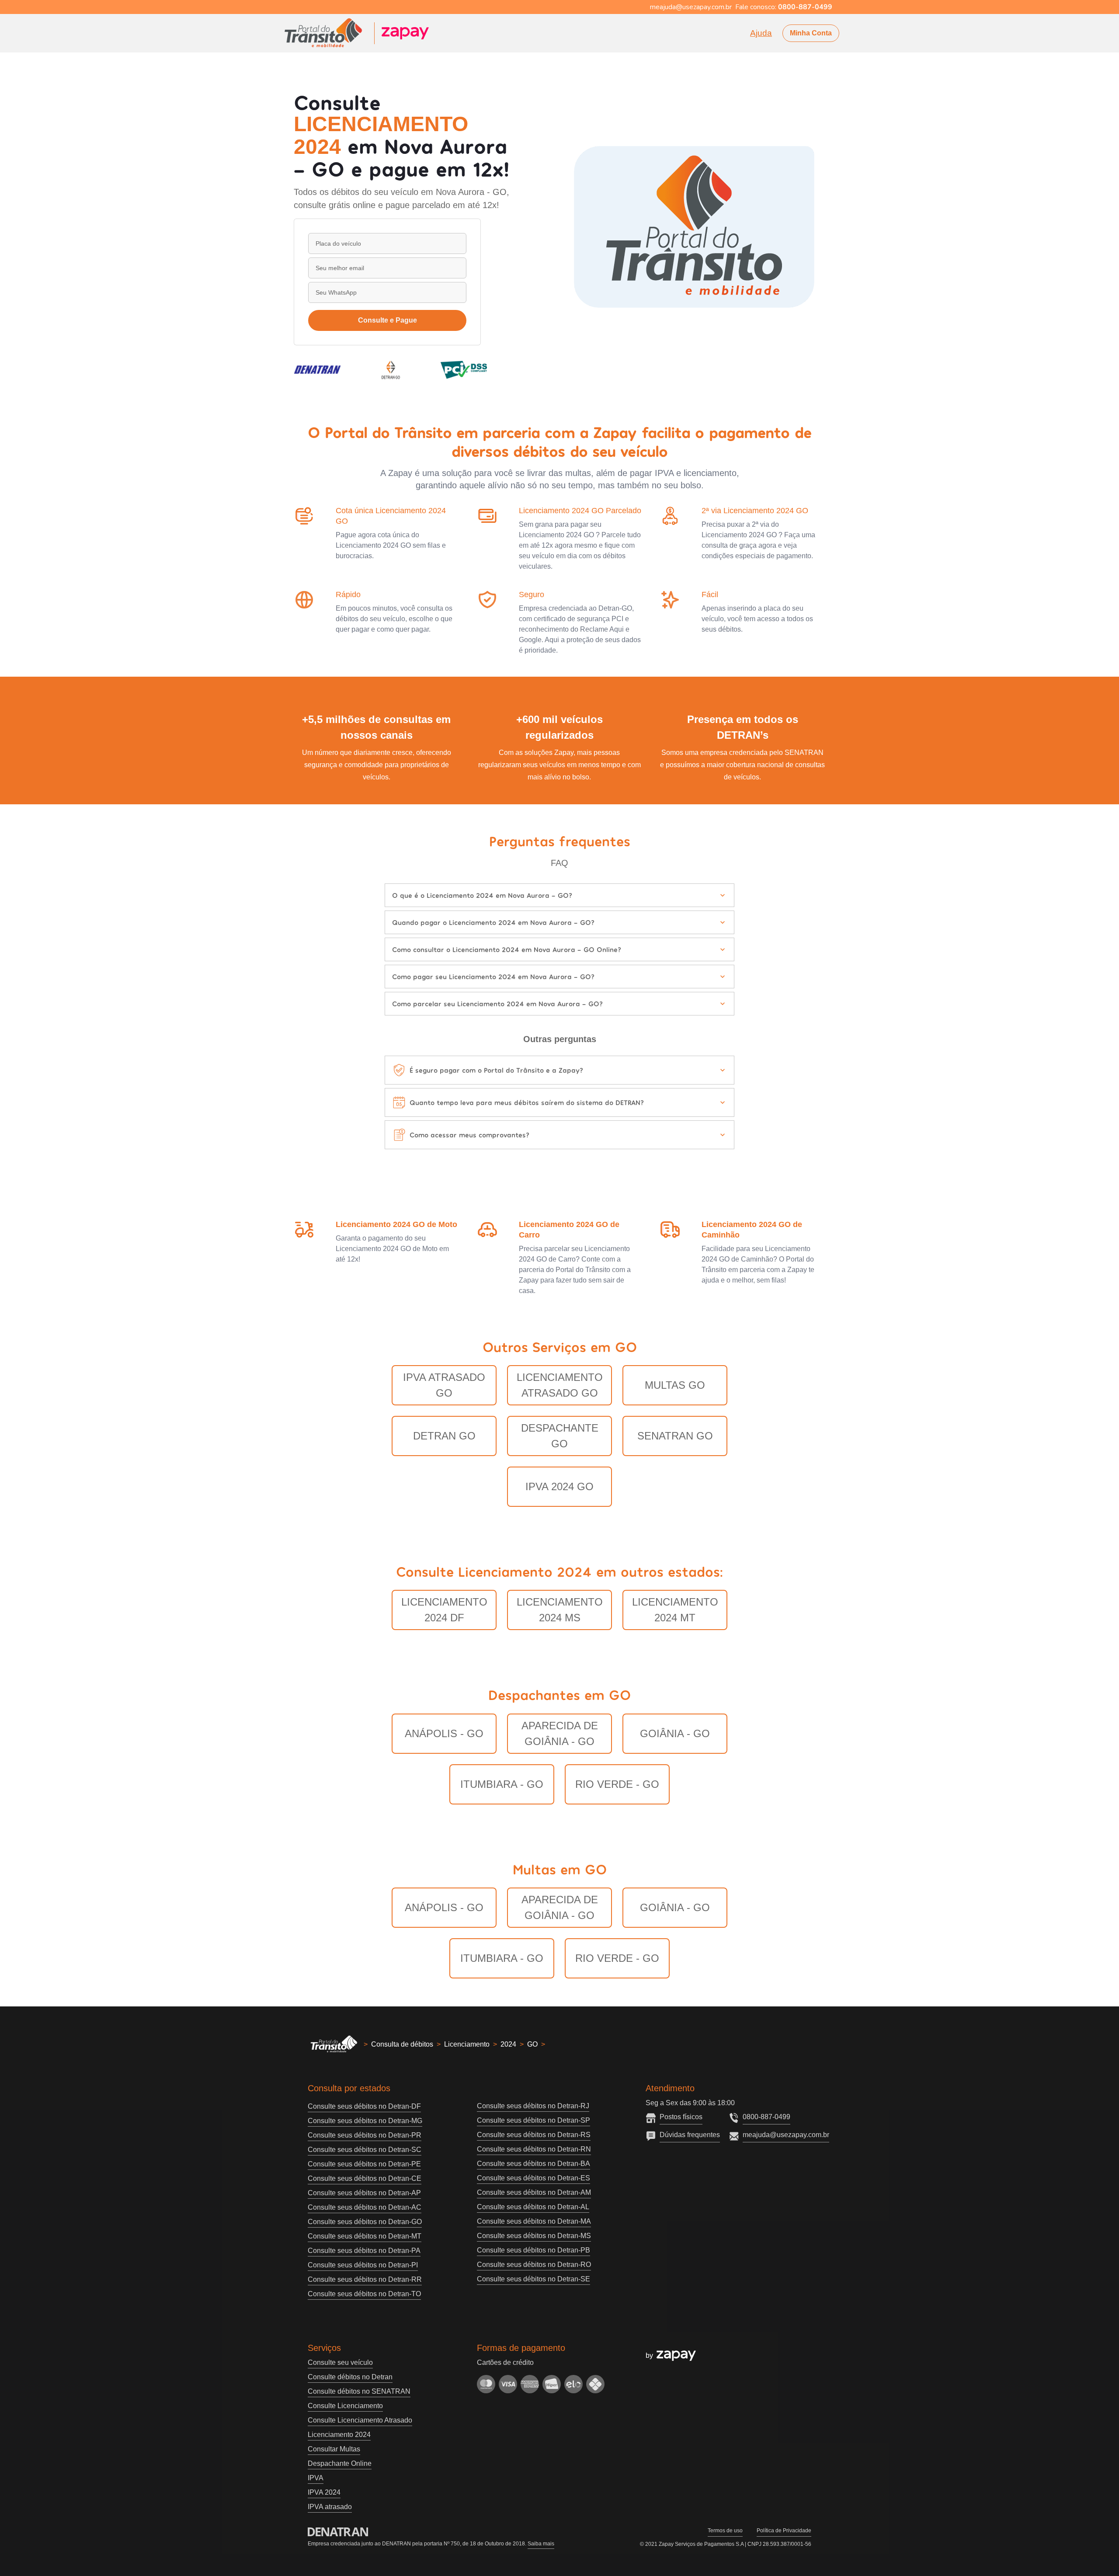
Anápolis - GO (444, 1733)
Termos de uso (725, 2531)
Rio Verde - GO (617, 1784)
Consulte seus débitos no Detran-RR (365, 2279)
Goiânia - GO (675, 1733)
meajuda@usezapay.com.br (786, 2135)
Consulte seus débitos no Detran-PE (364, 2164)
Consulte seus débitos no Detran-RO (534, 2265)
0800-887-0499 (766, 2117)
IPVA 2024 (324, 2492)
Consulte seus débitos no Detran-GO (365, 2222)
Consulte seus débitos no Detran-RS (534, 2135)
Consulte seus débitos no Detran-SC (365, 2150)
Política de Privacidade (784, 2531)
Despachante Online (340, 2463)
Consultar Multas (334, 2449)
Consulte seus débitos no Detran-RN (534, 2149)
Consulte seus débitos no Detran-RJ (533, 2106)
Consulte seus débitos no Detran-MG (365, 2121)
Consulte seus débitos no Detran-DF (364, 2106)
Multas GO (675, 1385)
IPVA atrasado (330, 2507)
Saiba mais (541, 2544)
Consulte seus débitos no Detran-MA (534, 2221)
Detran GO (444, 1436)
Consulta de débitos (402, 2044)
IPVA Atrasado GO (444, 1385)
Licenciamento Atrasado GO (560, 1385)
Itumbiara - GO (502, 1784)
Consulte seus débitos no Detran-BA (533, 2164)
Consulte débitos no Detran (350, 2377)
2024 (508, 2044)
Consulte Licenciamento (345, 2406)
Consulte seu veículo (340, 2362)
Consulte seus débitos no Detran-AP (364, 2193)
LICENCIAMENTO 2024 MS (560, 1610)
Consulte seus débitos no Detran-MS (534, 2236)
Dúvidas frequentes (690, 2135)
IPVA (316, 2478)
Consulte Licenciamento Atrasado (360, 2420)
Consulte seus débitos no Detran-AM (534, 2192)
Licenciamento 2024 (339, 2435)
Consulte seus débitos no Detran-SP (533, 2120)
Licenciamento (467, 2044)
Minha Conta (811, 33)
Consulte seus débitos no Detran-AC (365, 2207)
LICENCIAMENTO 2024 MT (675, 1610)
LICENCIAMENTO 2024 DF (444, 1610)
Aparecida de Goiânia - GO (560, 1733)
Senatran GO (675, 1436)
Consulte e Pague (387, 320)
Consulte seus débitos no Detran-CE (365, 2178)
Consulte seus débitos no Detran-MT (365, 2236)
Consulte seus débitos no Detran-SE (533, 2279)
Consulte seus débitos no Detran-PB (533, 2250)
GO (532, 2044)
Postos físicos (681, 2117)
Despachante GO (560, 1436)
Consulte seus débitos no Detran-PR (365, 2135)
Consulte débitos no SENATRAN (359, 2391)
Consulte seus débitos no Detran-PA (364, 2251)
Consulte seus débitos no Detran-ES (533, 2178)
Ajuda (761, 33)
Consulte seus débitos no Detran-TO (364, 2294)
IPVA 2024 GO (559, 1486)
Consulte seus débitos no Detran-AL (533, 2207)
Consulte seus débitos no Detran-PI (363, 2265)
